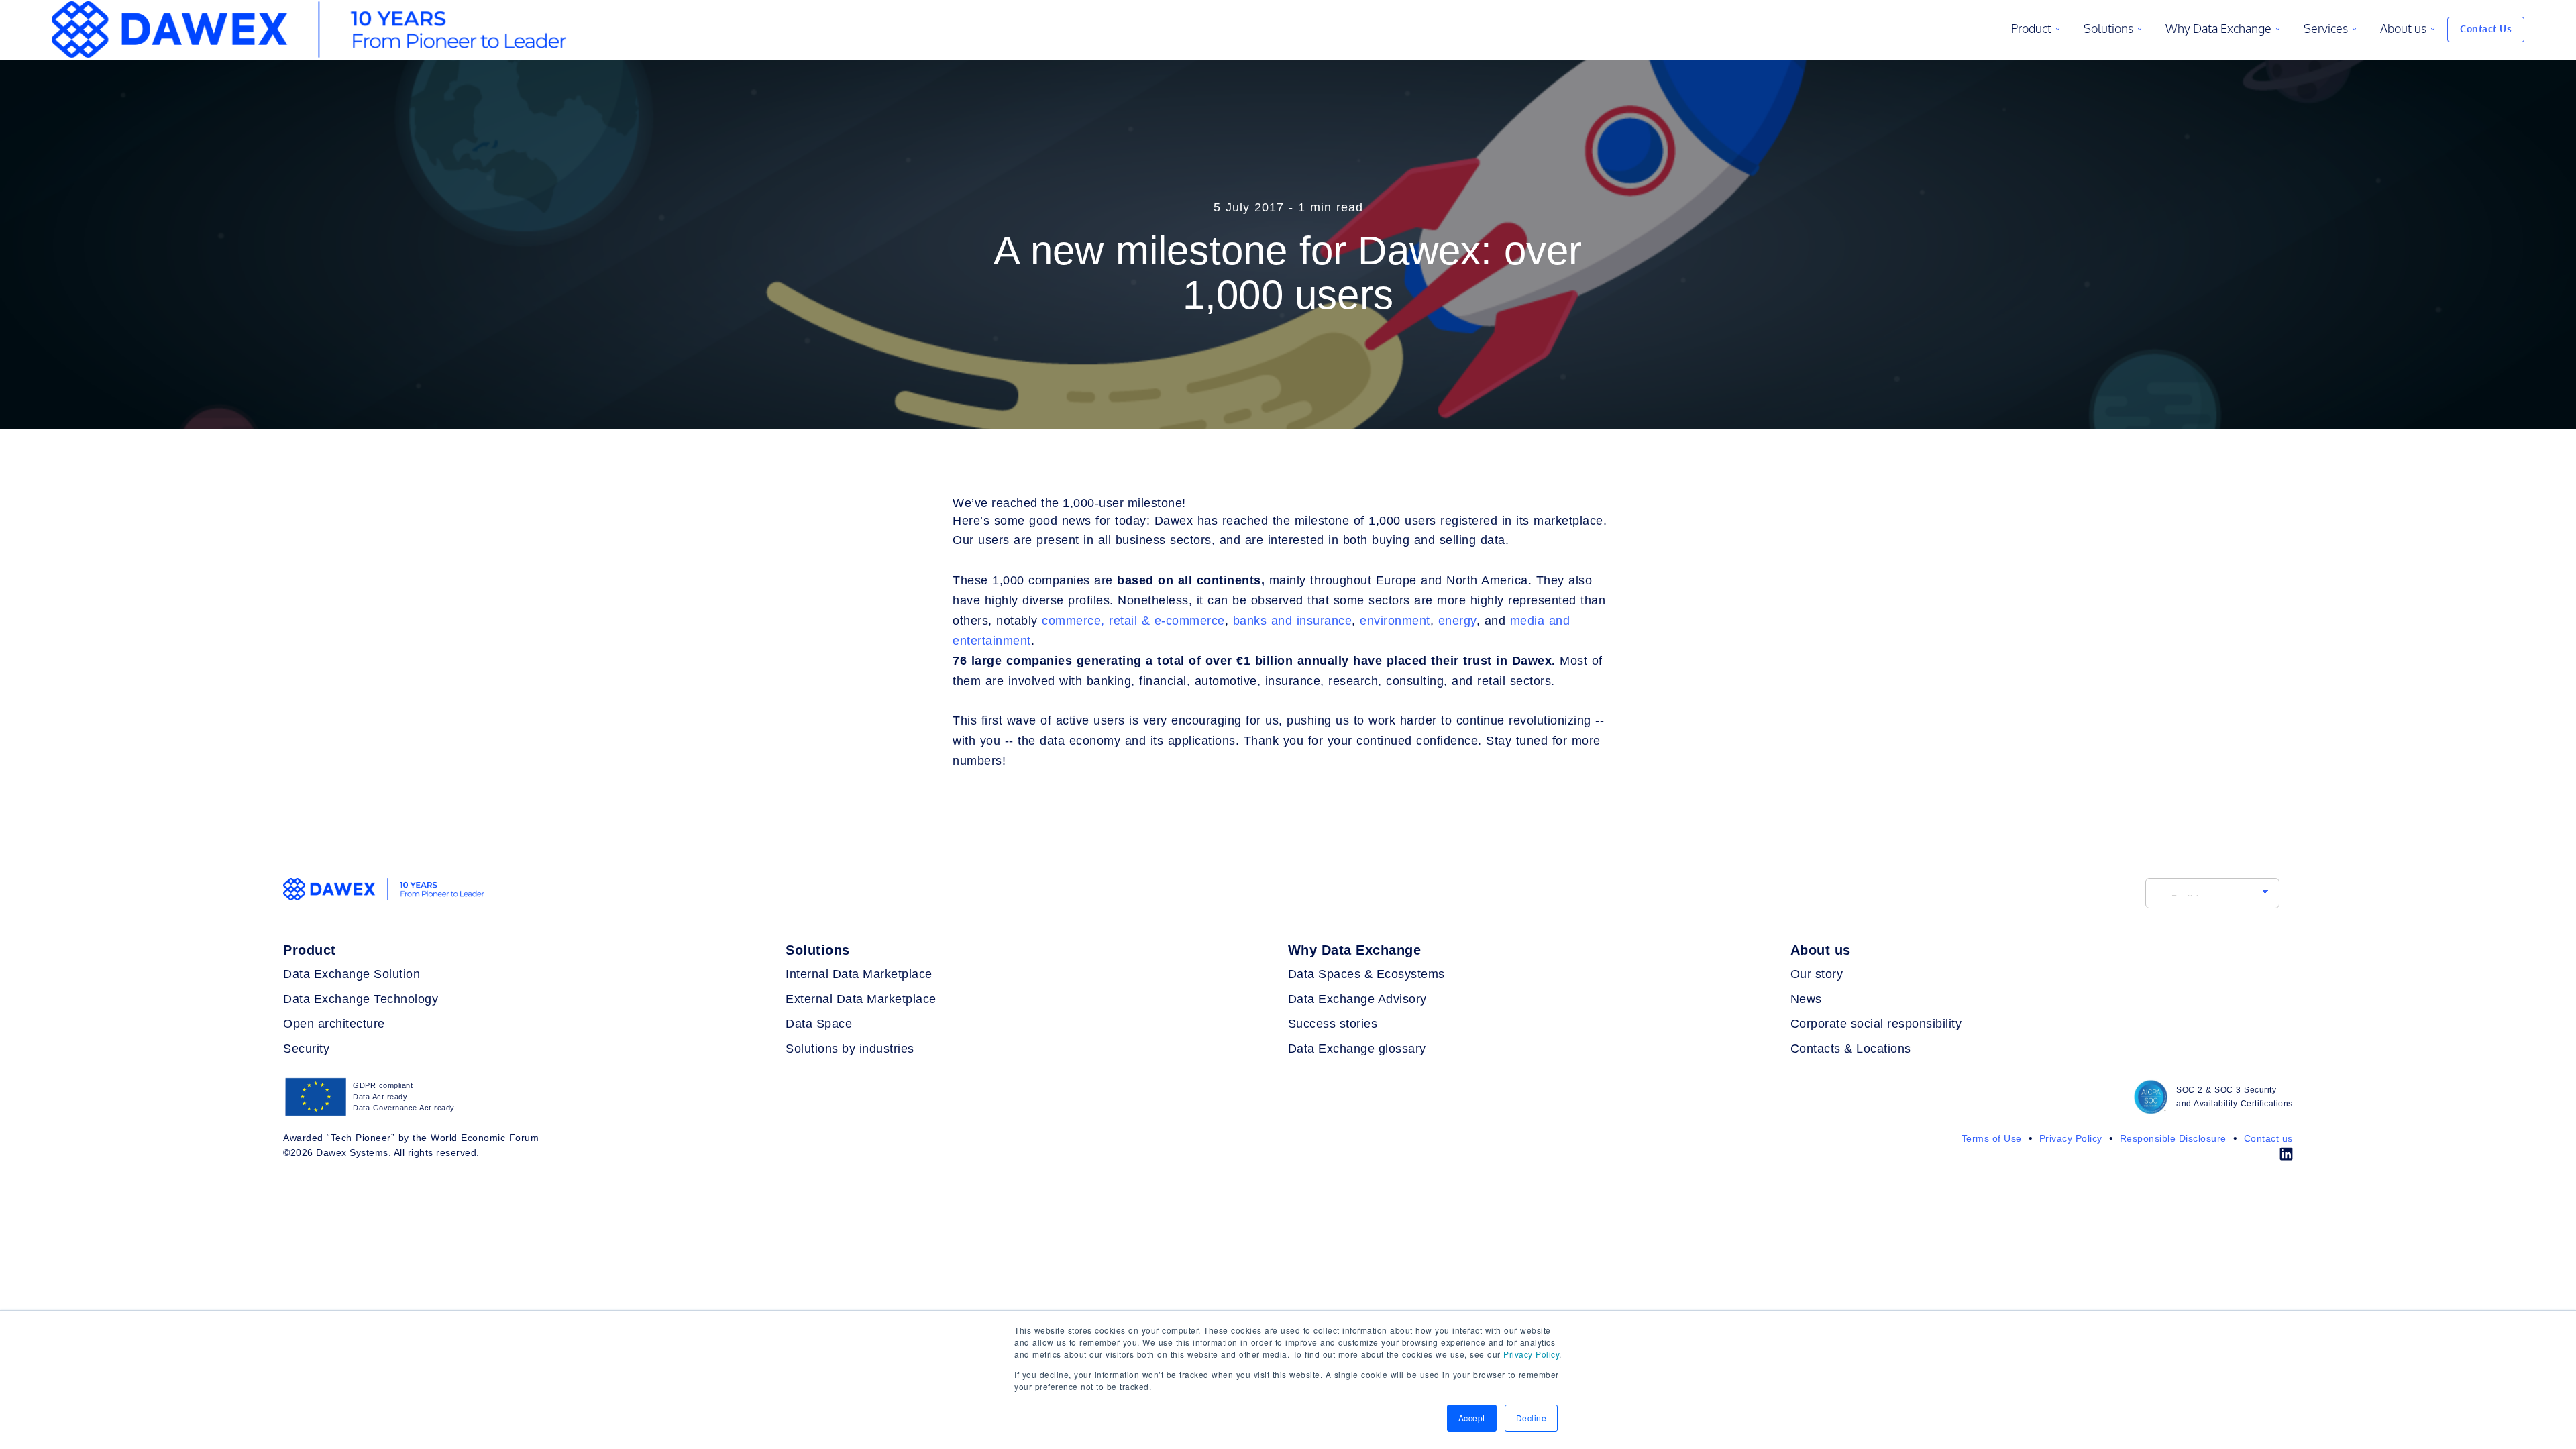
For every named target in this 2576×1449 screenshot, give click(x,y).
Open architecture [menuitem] (334, 1024)
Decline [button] (1532, 1418)
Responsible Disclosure (2171, 1138)
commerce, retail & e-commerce (1133, 621)
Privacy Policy (1531, 1354)
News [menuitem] (1806, 999)
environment (1395, 621)
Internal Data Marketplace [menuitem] (859, 974)
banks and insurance (1293, 621)
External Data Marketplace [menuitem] (861, 999)
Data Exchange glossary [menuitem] (1357, 1049)
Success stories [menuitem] (1333, 1024)
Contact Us (2486, 29)
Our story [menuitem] (1817, 974)
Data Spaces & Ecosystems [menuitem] (1366, 974)
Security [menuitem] (306, 1049)
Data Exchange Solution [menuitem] (352, 974)
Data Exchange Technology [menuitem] (361, 999)
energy (1457, 621)
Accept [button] (1472, 1418)
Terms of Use (1992, 1138)
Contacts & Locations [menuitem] (1851, 1049)
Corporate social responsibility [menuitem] (1876, 1024)
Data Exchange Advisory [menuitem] (1357, 999)
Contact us (2267, 1138)
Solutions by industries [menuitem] (850, 1049)
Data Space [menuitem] (819, 1024)
